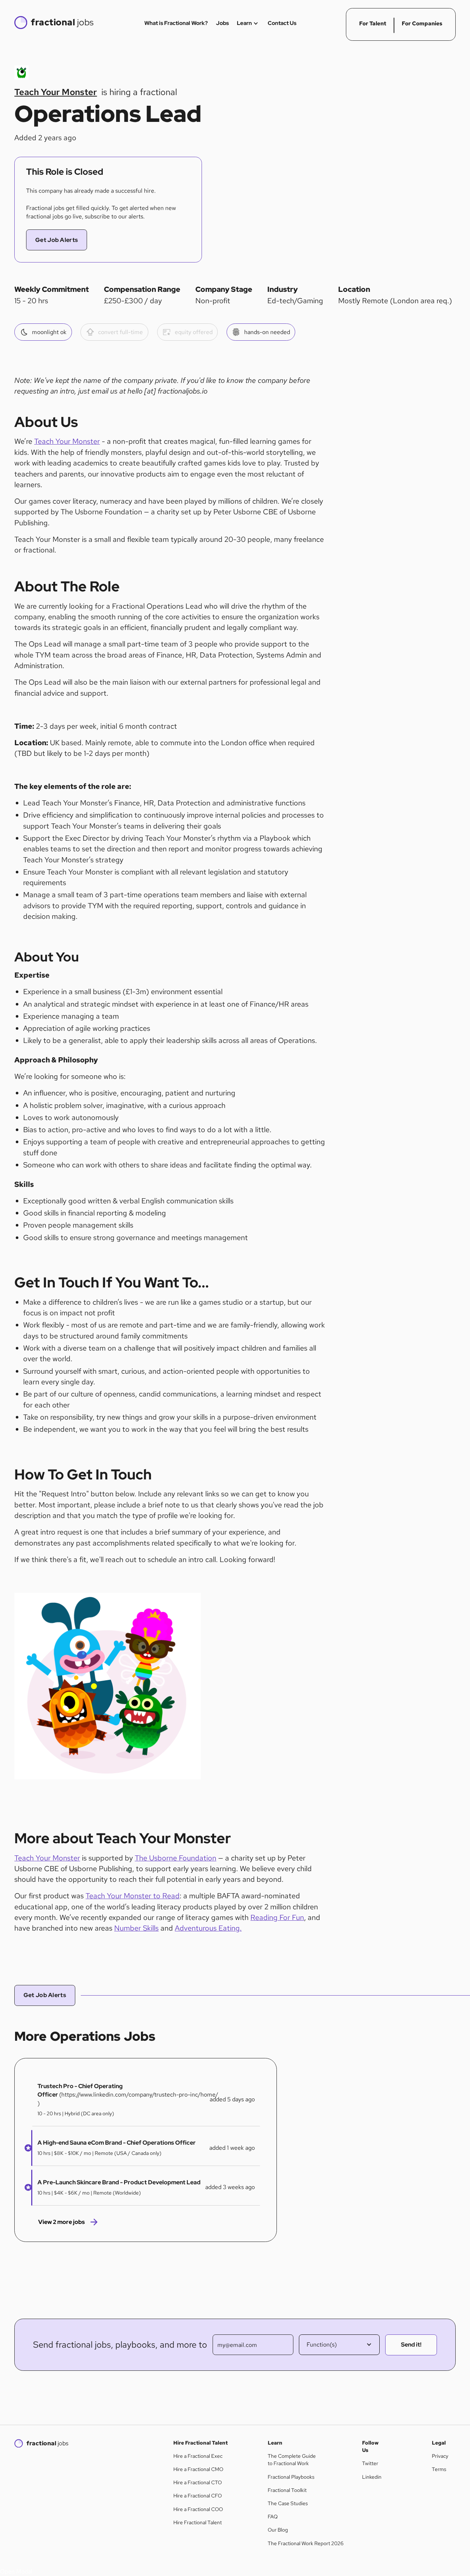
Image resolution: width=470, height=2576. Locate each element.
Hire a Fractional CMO (198, 2469)
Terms (439, 2469)
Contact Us (282, 23)
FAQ (273, 2517)
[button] (26, 2148)
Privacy (440, 2456)
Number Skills (136, 1928)
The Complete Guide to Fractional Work (292, 2460)
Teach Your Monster (67, 441)
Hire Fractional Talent (198, 2522)
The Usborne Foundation (176, 1858)
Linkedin (372, 2477)
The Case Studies (288, 2503)
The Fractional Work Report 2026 (306, 2543)
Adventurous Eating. (208, 1928)
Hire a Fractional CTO (198, 2482)
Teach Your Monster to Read (133, 1896)
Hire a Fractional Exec (198, 2456)
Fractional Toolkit (287, 2490)
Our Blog (278, 2530)
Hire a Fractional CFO (198, 2496)
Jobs (222, 23)
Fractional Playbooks (291, 2477)
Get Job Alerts (57, 240)
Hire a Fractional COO (198, 2509)
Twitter (370, 2463)
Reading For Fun (277, 1917)
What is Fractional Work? (176, 23)
